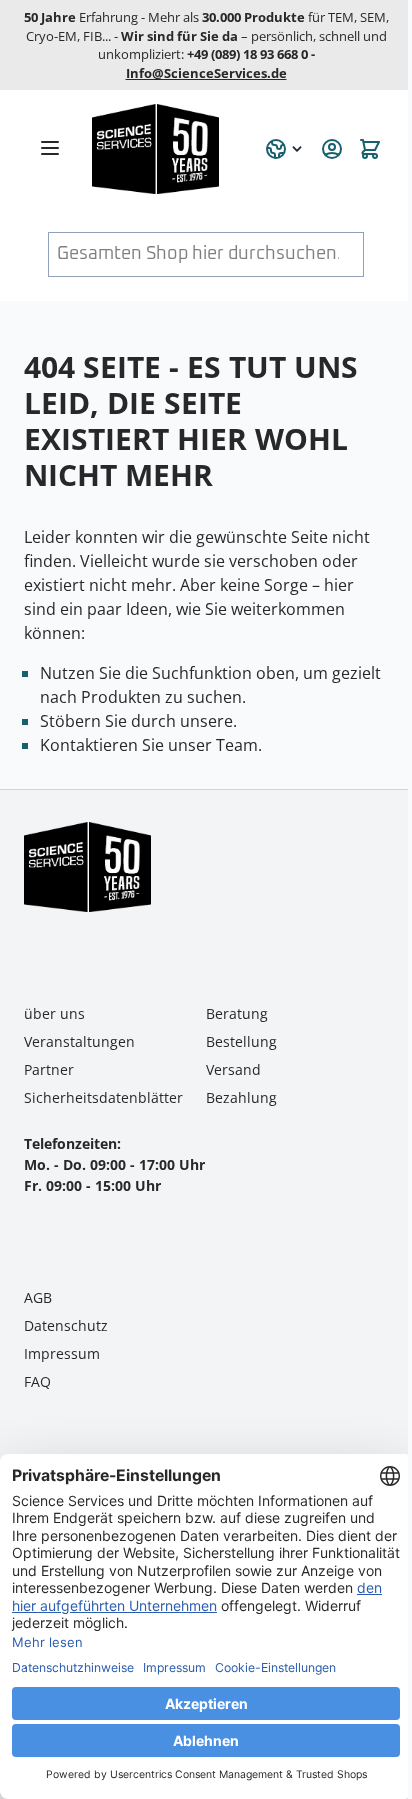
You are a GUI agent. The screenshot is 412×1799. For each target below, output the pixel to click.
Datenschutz (66, 1325)
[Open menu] (50, 148)
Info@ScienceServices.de (206, 73)
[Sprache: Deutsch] (285, 149)
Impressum (62, 1353)
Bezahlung (241, 1097)
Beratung (237, 1013)
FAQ (37, 1381)
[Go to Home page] (167, 149)
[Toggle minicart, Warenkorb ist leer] (370, 149)
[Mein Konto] (332, 149)
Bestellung (241, 1041)
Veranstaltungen (79, 1041)
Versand (233, 1069)
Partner (49, 1069)
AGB (38, 1297)
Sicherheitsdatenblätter (103, 1097)
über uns (54, 1013)
